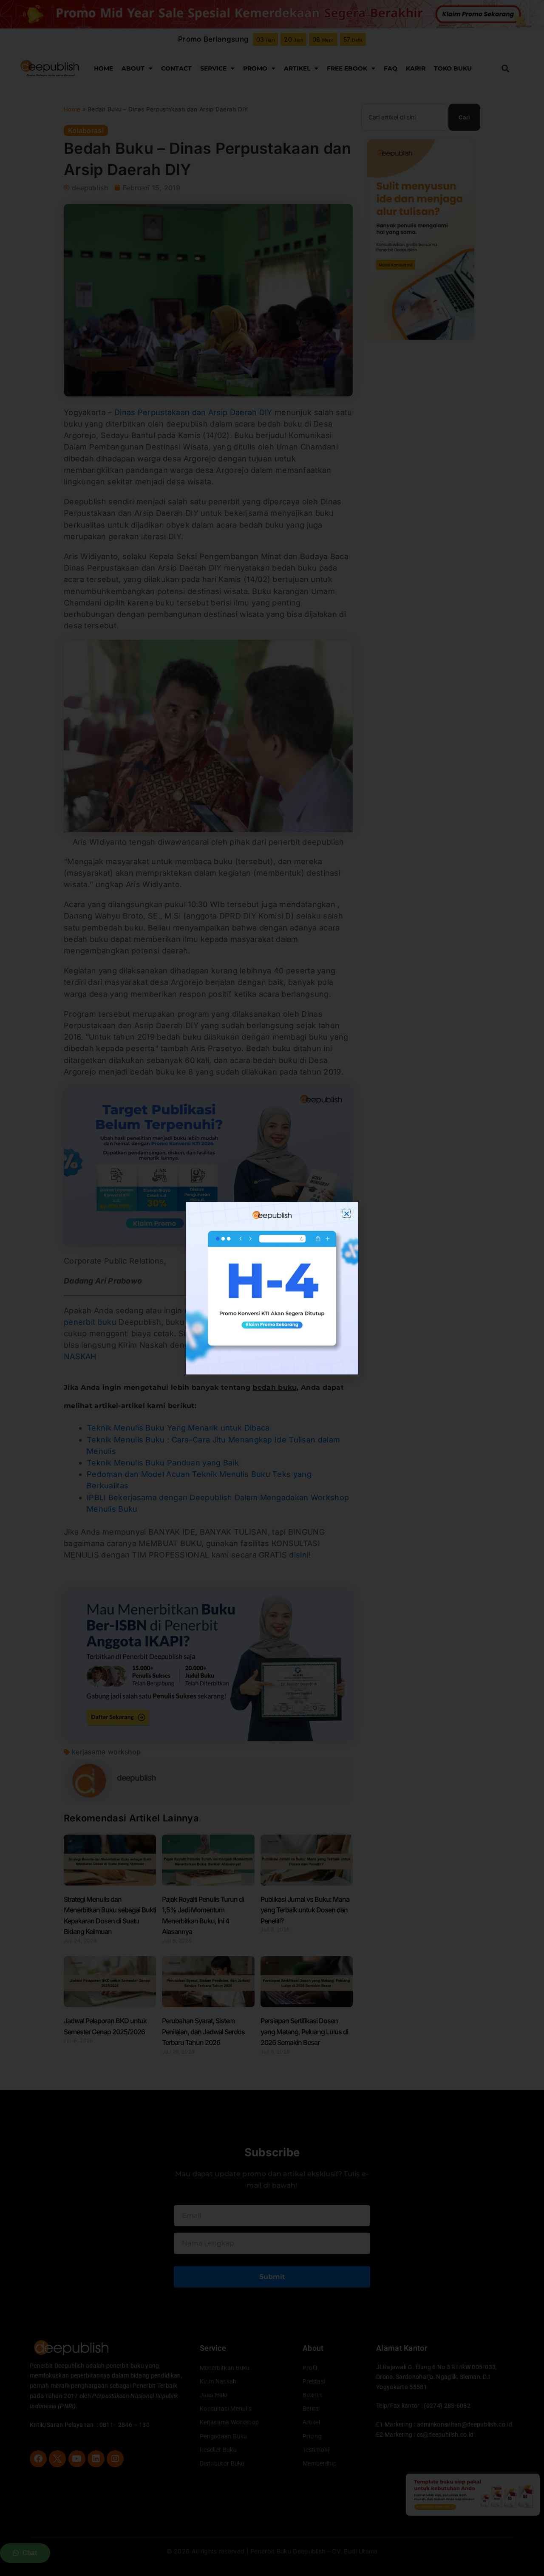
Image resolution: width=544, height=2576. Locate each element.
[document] (272, 1288)
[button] (347, 1214)
